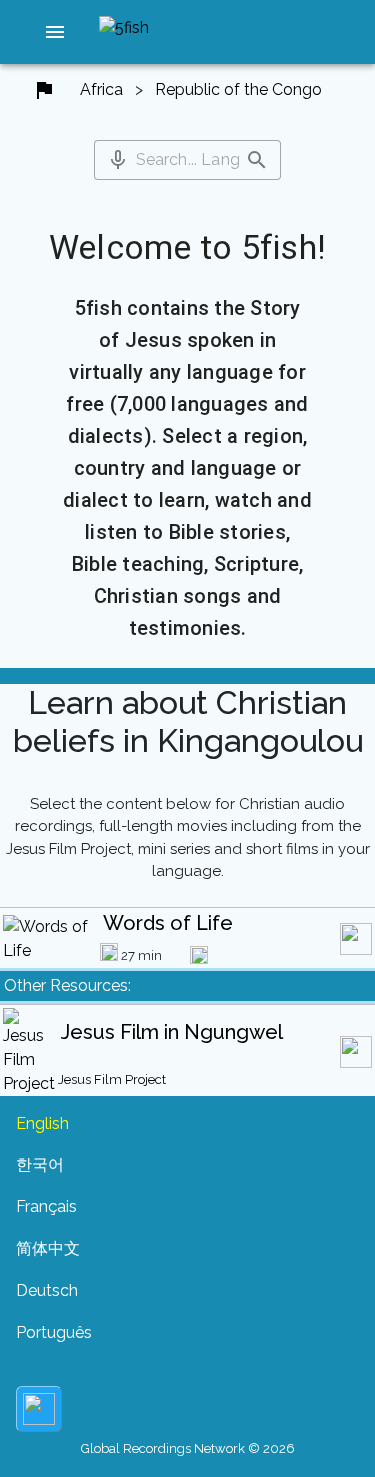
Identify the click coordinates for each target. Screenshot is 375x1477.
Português (54, 1332)
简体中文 (48, 1248)
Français (46, 1206)
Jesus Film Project (112, 1079)
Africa (101, 89)
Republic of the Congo (238, 89)
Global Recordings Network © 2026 (188, 1448)
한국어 (40, 1164)
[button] (55, 32)
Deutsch (47, 1290)
